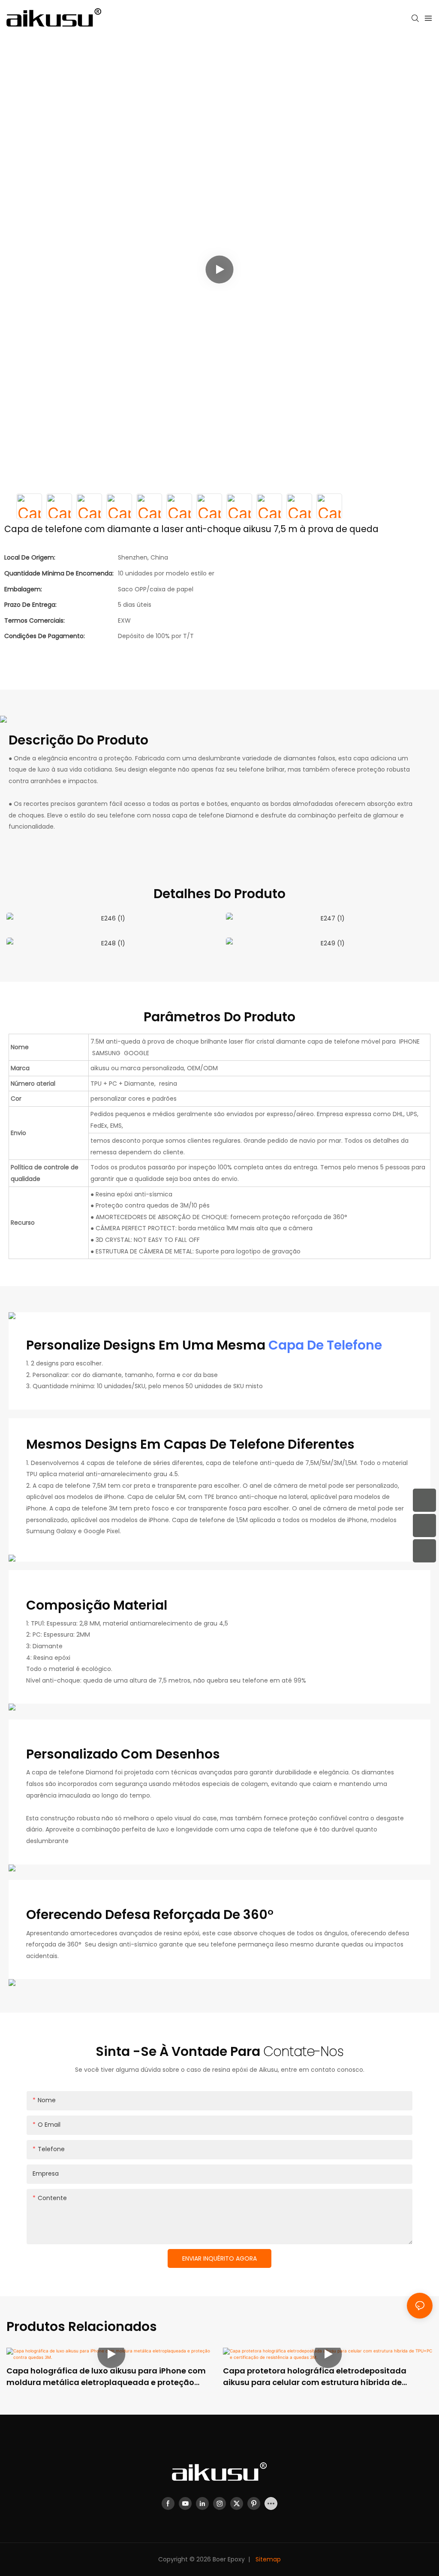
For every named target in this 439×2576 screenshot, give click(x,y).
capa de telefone (325, 1345)
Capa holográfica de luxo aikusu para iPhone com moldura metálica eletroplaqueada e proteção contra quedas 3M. (106, 2377)
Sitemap (267, 2559)
